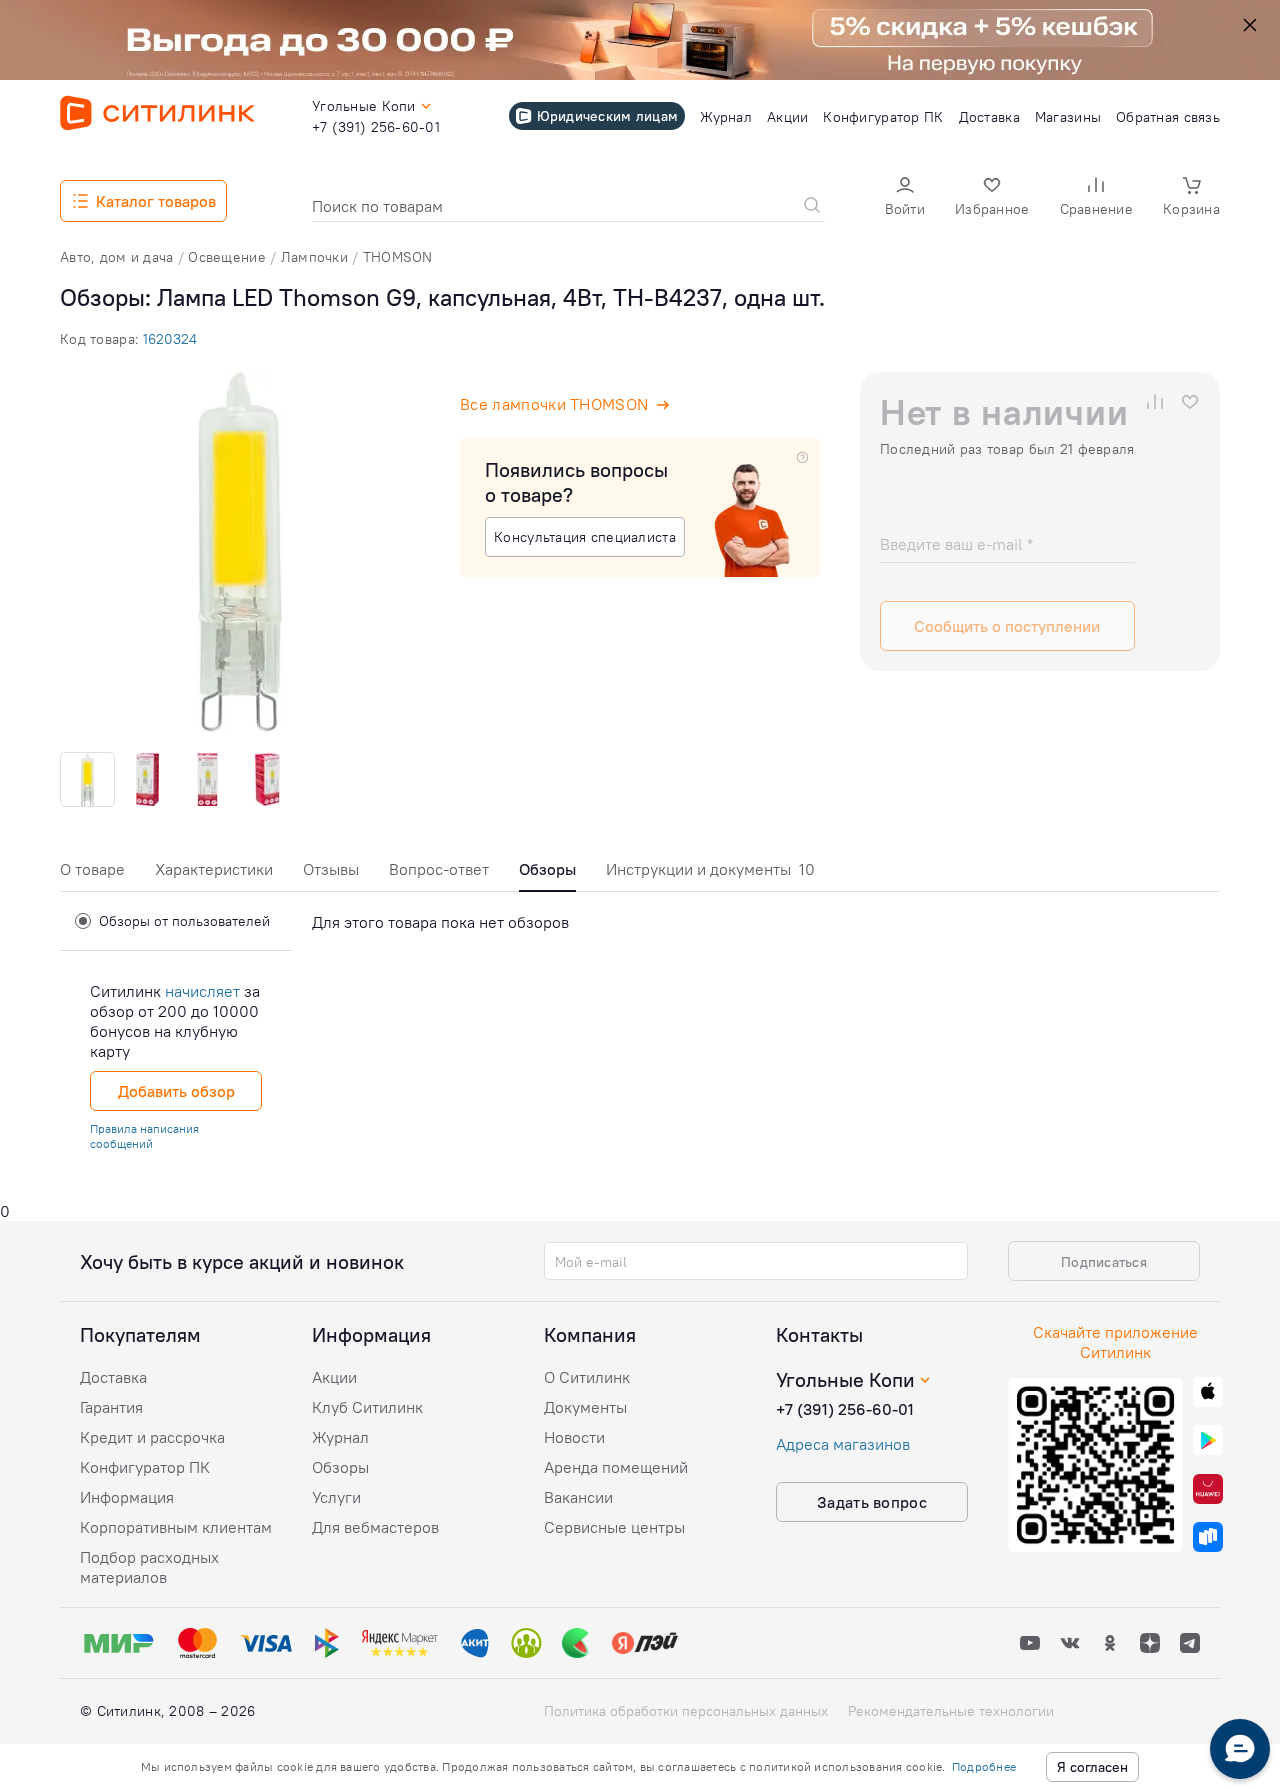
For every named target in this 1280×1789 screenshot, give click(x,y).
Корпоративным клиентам (176, 1527)
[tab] (92, 874)
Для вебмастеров (375, 1527)
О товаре (92, 869)
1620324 (170, 339)
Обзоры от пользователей (184, 921)
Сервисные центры (614, 1527)
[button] (905, 198)
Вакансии (578, 1497)
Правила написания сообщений (144, 1136)
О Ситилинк (587, 1377)
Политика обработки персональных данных (686, 1711)
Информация (127, 1497)
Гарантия (111, 1407)
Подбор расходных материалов (149, 1567)
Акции (334, 1377)
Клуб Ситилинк (367, 1407)
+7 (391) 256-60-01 (845, 1409)
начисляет (202, 991)
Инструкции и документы (710, 869)
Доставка (113, 1377)
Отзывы (331, 869)
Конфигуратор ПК (145, 1467)
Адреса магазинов (843, 1444)
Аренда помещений (616, 1467)
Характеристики (214, 869)
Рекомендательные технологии (951, 1711)
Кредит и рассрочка (152, 1437)
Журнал (340, 1437)
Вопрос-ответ (439, 869)
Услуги (336, 1497)
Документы (585, 1407)
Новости (574, 1437)
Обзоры (340, 1467)
